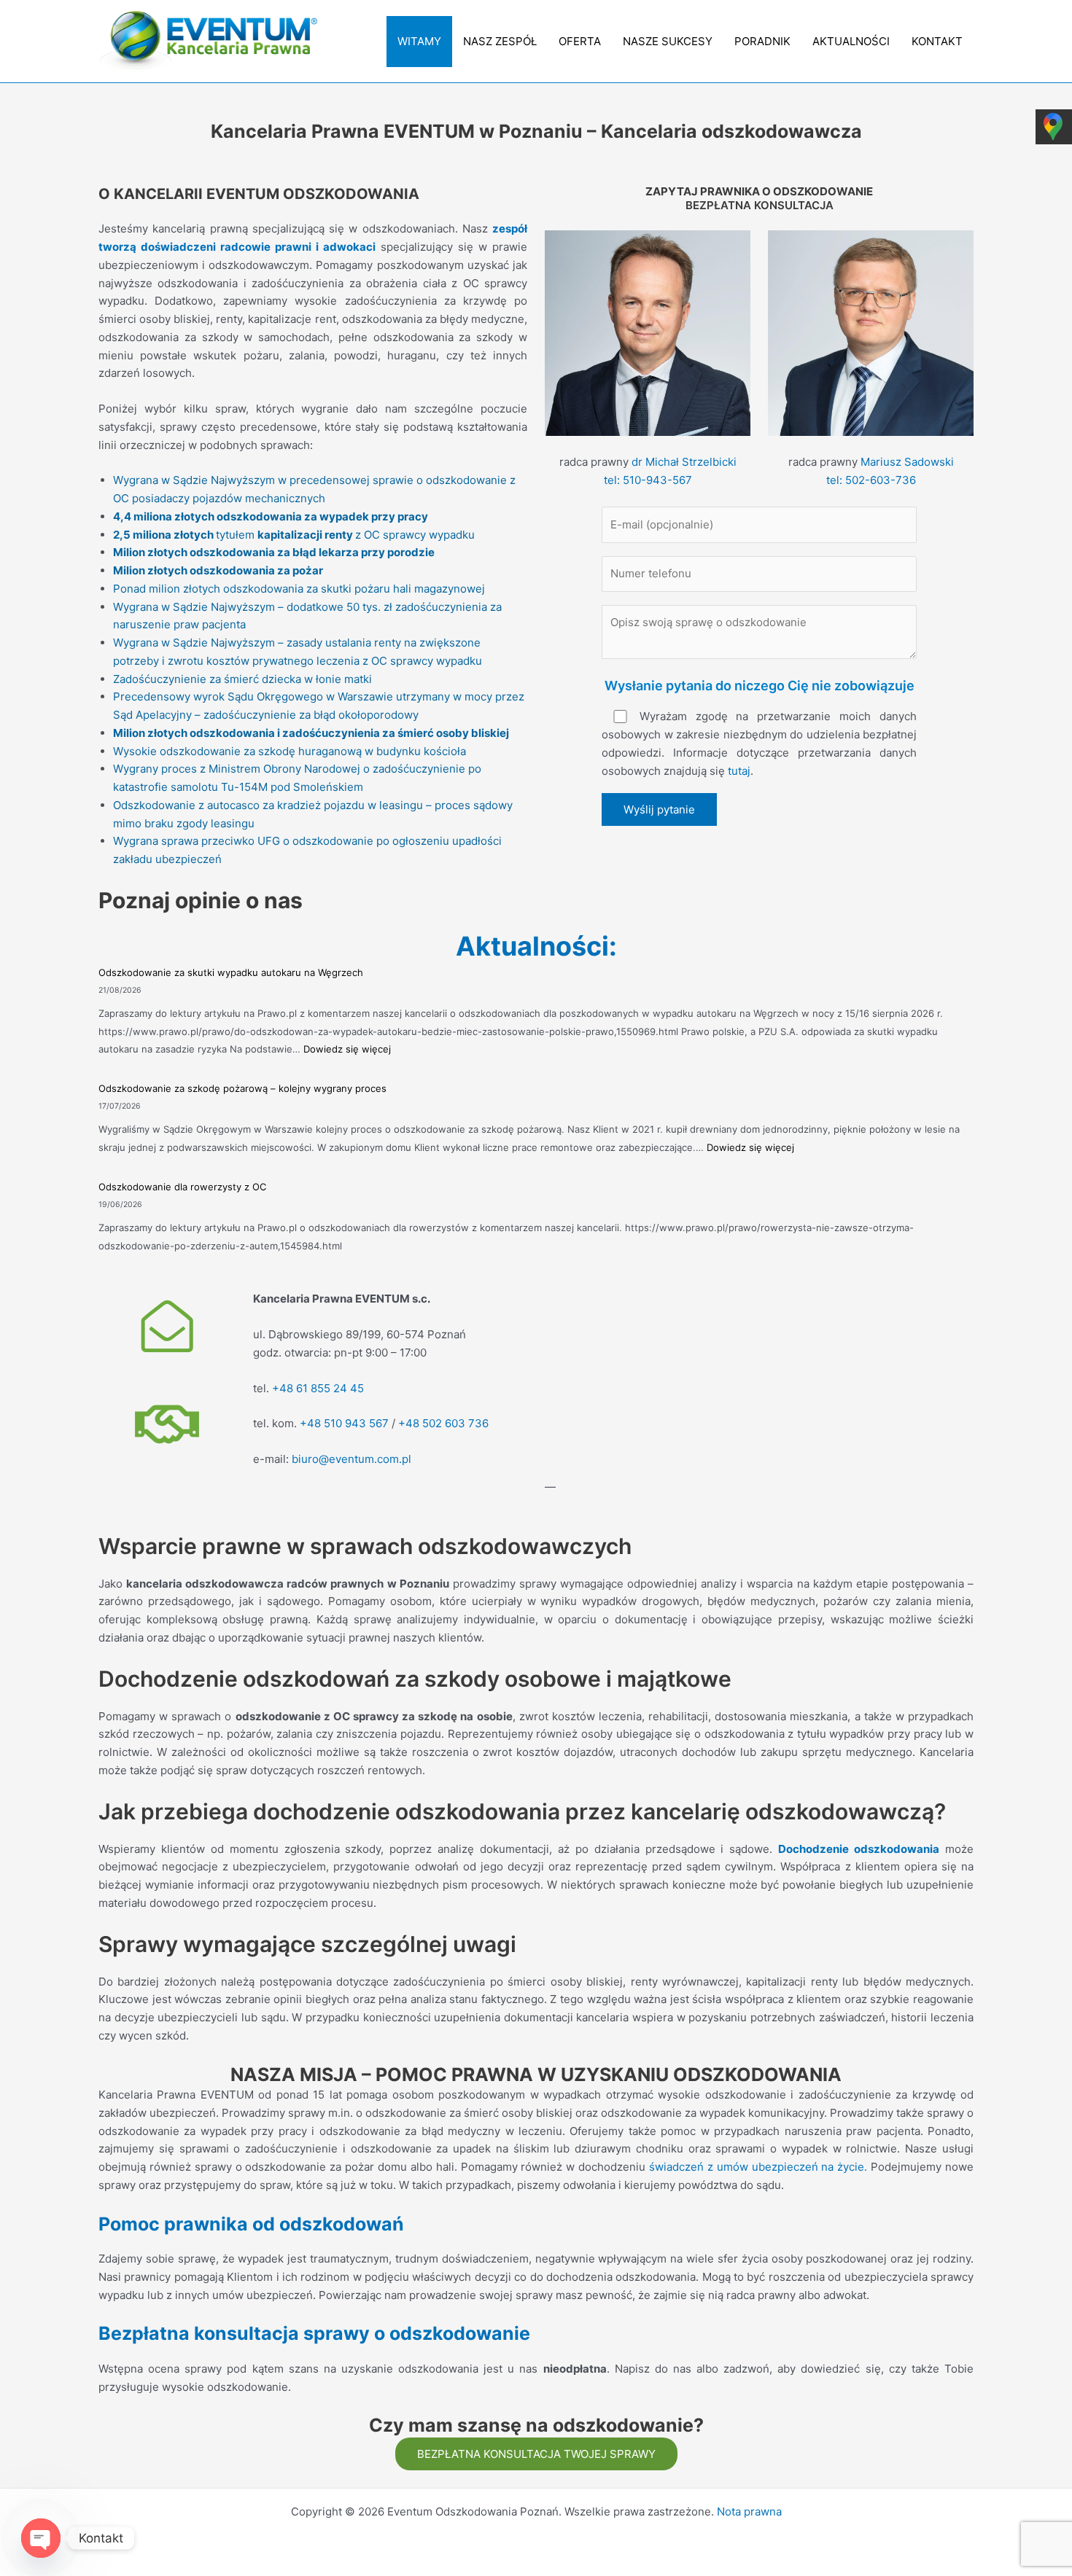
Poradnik (762, 41)
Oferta (580, 41)
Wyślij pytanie (659, 809)
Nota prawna (749, 2511)
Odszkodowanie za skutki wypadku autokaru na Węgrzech (231, 972)
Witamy (419, 41)
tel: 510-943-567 (648, 480)
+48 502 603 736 (443, 1423)
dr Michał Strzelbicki (684, 462)
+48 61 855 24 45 (318, 1388)
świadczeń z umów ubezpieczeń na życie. (758, 2167)
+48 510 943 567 (344, 1423)
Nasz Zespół (500, 41)
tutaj (739, 771)
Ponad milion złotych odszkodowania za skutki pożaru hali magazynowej (299, 589)
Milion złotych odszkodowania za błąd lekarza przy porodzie (274, 552)
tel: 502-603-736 (871, 480)
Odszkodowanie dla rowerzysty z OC (182, 1187)
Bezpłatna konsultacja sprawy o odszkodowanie (314, 2333)
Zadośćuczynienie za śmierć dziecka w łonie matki (242, 679)
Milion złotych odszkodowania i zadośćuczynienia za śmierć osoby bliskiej (311, 733)
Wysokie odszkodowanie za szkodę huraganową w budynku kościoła (290, 751)
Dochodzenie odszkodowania (859, 1849)
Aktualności (851, 41)
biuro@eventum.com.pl (351, 1459)
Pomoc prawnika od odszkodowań (251, 2224)
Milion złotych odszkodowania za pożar (218, 570)
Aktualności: (536, 946)
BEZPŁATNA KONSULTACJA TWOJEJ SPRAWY (536, 2454)
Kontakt (937, 41)
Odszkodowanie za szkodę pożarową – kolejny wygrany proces (242, 1088)
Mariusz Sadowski (907, 462)
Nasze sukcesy (668, 41)
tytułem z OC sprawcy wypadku (294, 535)
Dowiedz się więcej (347, 1049)
